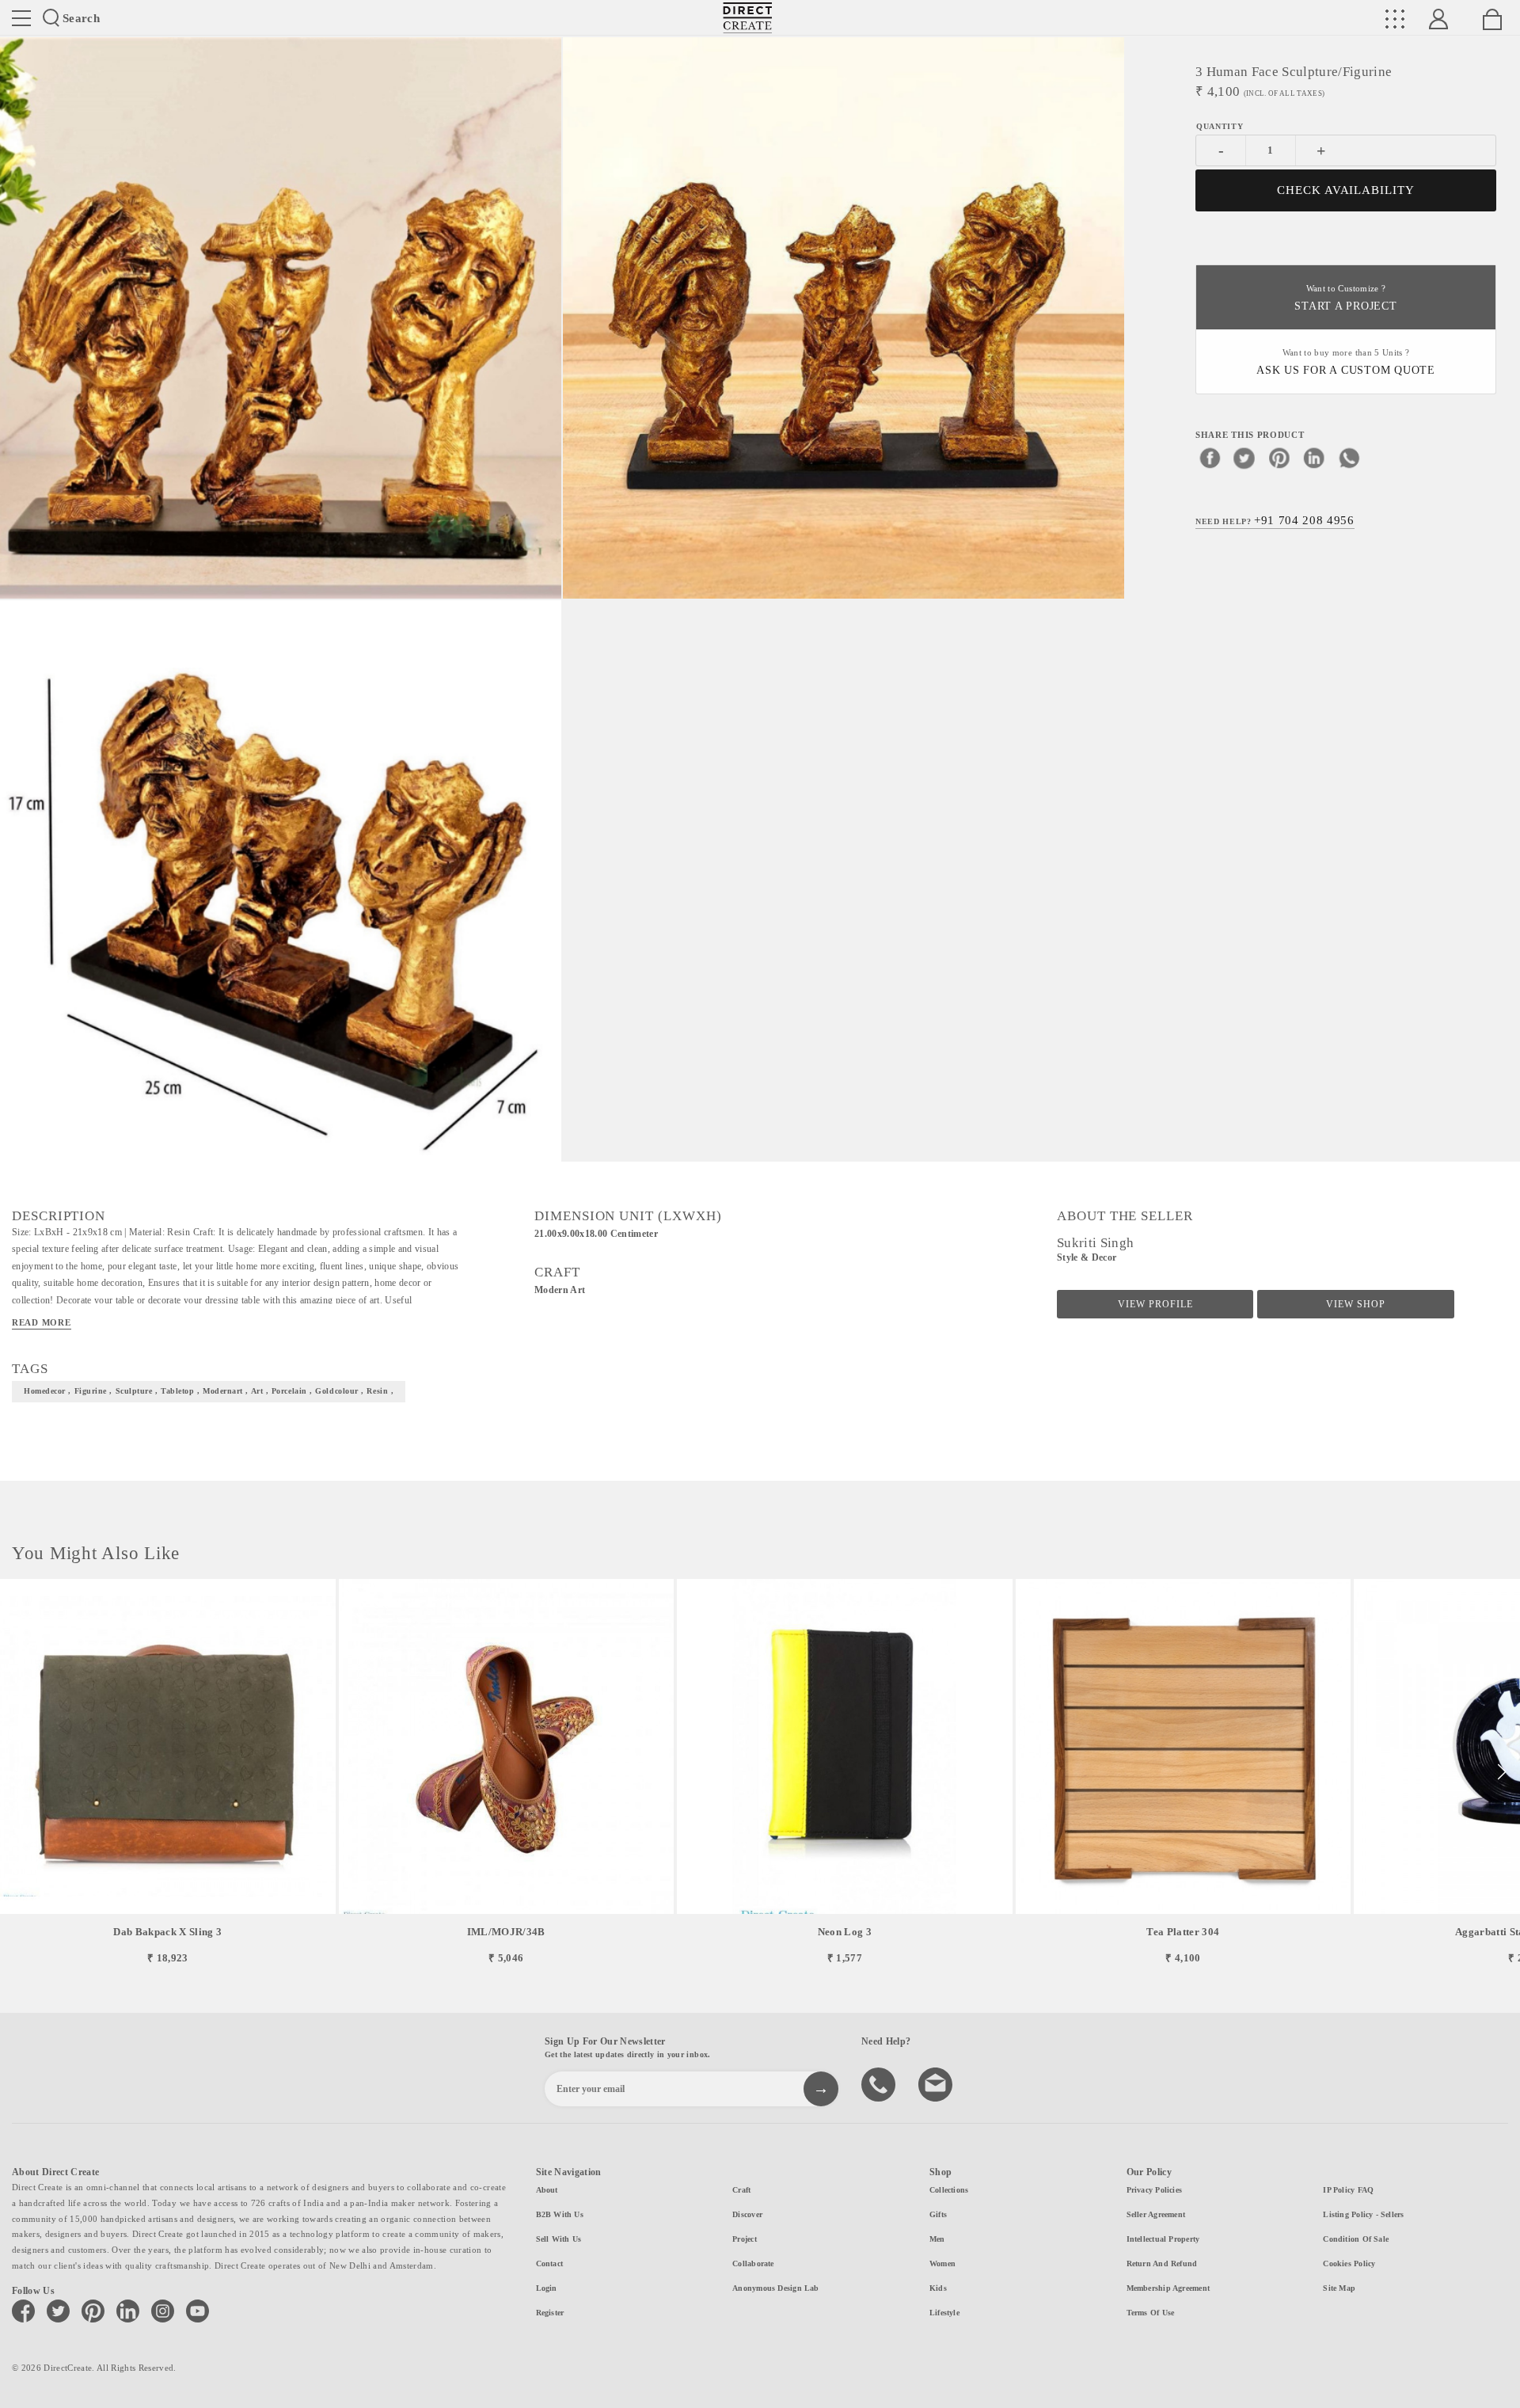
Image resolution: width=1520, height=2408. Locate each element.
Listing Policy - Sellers (1363, 2214)
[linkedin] (1314, 457)
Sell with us (559, 2239)
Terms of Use (1151, 2313)
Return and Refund (1162, 2263)
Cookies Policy (1349, 2263)
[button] (1501, 1772)
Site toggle (21, 18)
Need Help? (1275, 519)
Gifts (938, 2214)
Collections (949, 2190)
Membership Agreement (1168, 2288)
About (547, 2190)
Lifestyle (944, 2313)
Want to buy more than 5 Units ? (1346, 362)
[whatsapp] (1349, 457)
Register (550, 2313)
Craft (741, 2190)
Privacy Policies (1155, 2190)
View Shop (1356, 1304)
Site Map (1339, 2288)
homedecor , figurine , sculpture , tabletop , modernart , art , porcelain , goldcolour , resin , (209, 1391)
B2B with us (560, 2214)
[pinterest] (1279, 457)
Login (547, 2288)
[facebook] (1210, 457)
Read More (42, 1322)
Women (942, 2263)
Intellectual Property (1163, 2239)
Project (745, 2239)
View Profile (1155, 1304)
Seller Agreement (1156, 2214)
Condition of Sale (1356, 2239)
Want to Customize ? (1345, 298)
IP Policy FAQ (1348, 2190)
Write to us (937, 2083)
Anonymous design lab (775, 2288)
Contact (550, 2263)
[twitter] (1244, 457)
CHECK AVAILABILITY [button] (1346, 190)
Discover (747, 2214)
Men (937, 2239)
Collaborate (753, 2263)
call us (880, 2083)
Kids (938, 2288)
